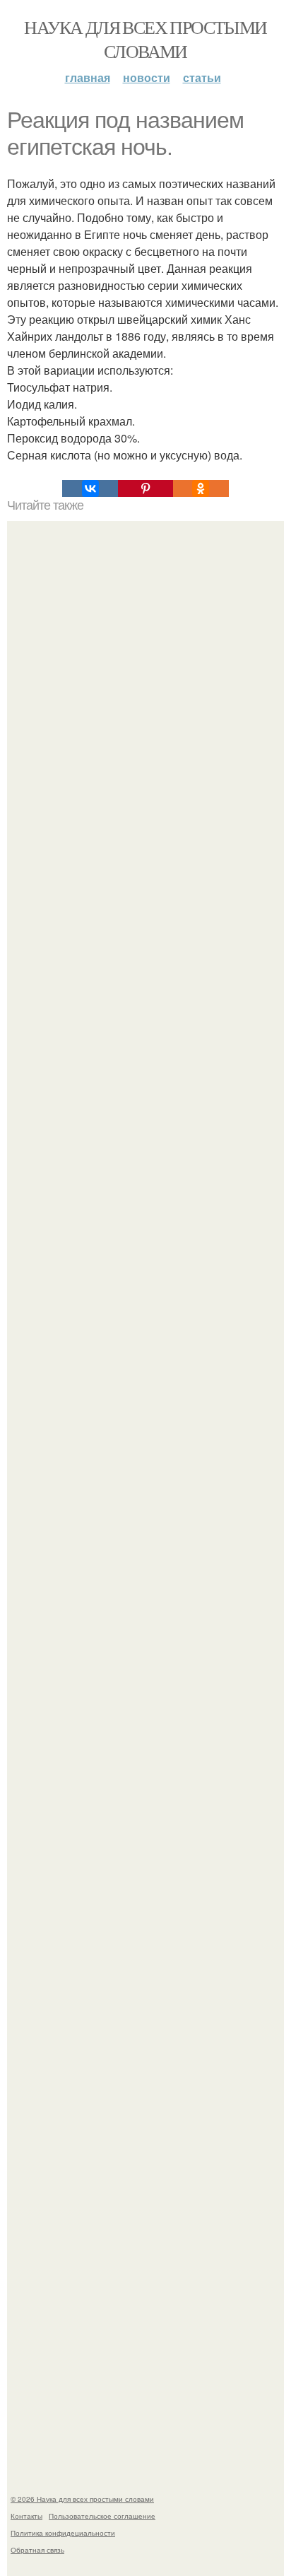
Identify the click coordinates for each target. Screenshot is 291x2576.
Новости (147, 77)
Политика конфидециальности (63, 2533)
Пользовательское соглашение (102, 2516)
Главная (88, 77)
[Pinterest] (145, 488)
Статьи (202, 77)
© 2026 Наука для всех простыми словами (82, 2499)
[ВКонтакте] (90, 488)
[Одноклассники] (201, 488)
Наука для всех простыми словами (145, 39)
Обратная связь (37, 2550)
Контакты (26, 2516)
